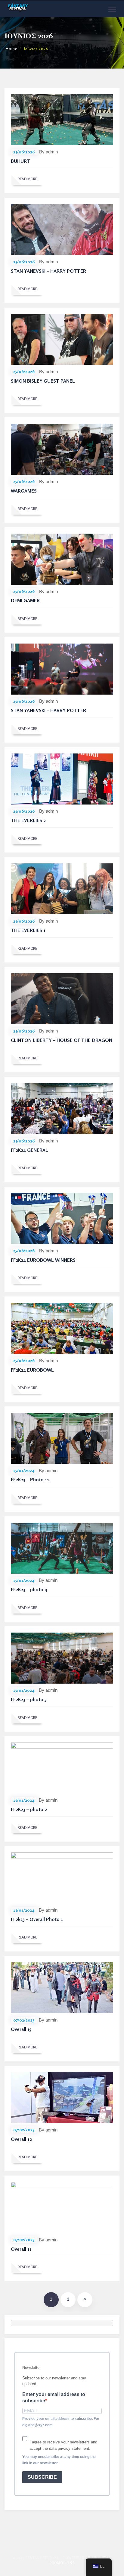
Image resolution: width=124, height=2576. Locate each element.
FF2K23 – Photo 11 (30, 1479)
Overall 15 (21, 2029)
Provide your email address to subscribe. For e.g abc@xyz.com (61, 2422)
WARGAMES (24, 491)
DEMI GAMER (25, 600)
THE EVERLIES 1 (28, 930)
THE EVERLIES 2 (28, 820)
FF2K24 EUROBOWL (32, 1370)
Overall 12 (21, 2139)
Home (11, 49)
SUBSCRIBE (42, 2477)
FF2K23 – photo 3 (29, 1699)
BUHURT (20, 161)
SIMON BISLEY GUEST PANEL (43, 381)
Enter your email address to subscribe (54, 2398)
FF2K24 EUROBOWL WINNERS (43, 1260)
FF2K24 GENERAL (29, 1150)
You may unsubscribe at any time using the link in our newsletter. (59, 2460)
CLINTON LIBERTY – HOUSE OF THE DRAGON (62, 1040)
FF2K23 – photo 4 (29, 1589)
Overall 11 (21, 2249)
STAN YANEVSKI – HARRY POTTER (48, 271)
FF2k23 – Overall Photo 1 (37, 1919)
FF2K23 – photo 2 (29, 1809)
